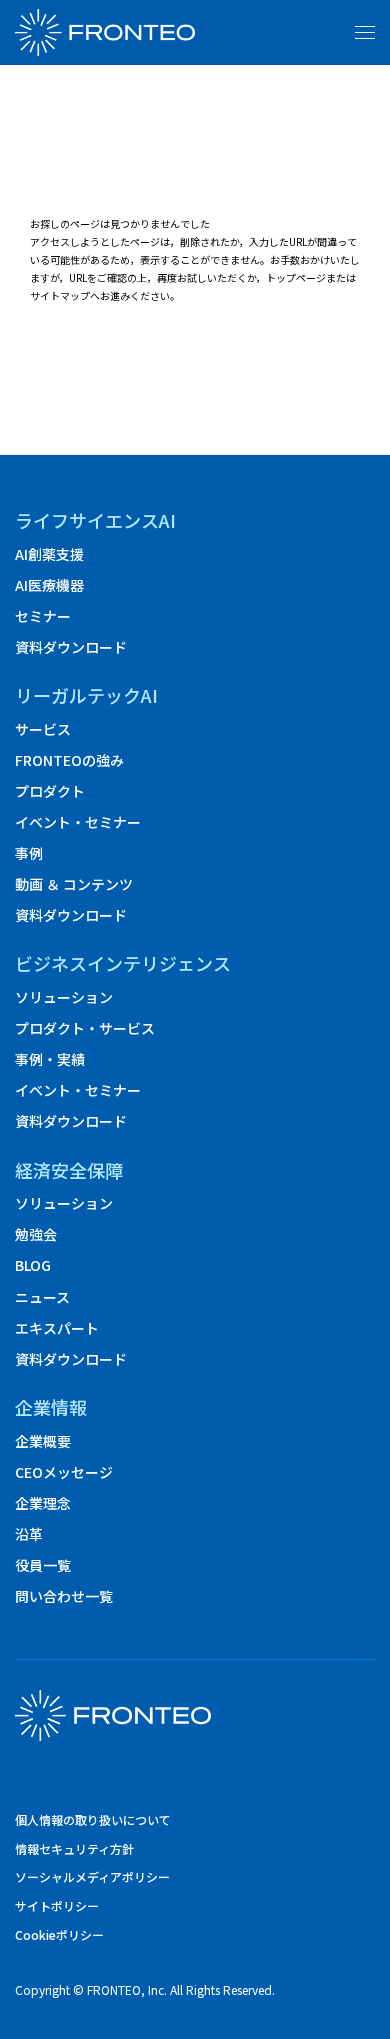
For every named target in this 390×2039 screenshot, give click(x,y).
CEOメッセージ (64, 1472)
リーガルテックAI (86, 695)
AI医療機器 (49, 585)
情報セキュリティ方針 (74, 1849)
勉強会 (36, 1234)
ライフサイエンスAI (95, 520)
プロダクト (50, 791)
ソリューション (64, 997)
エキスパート (57, 1328)
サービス (43, 729)
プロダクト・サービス (85, 1028)
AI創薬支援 (49, 554)
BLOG (33, 1265)
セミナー (43, 616)
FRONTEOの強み (69, 760)
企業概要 (43, 1441)
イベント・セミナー (78, 822)
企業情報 (51, 1407)
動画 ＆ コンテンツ (74, 884)
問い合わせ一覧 (64, 1596)
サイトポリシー (57, 1906)
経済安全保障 (69, 1170)
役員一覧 (43, 1565)
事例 (29, 853)
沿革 (29, 1534)
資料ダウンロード (71, 647)
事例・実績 (50, 1059)
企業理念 (43, 1503)
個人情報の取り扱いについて (93, 1820)
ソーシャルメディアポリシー (92, 1877)
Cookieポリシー (59, 1935)
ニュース (42, 1297)
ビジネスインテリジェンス (123, 963)
